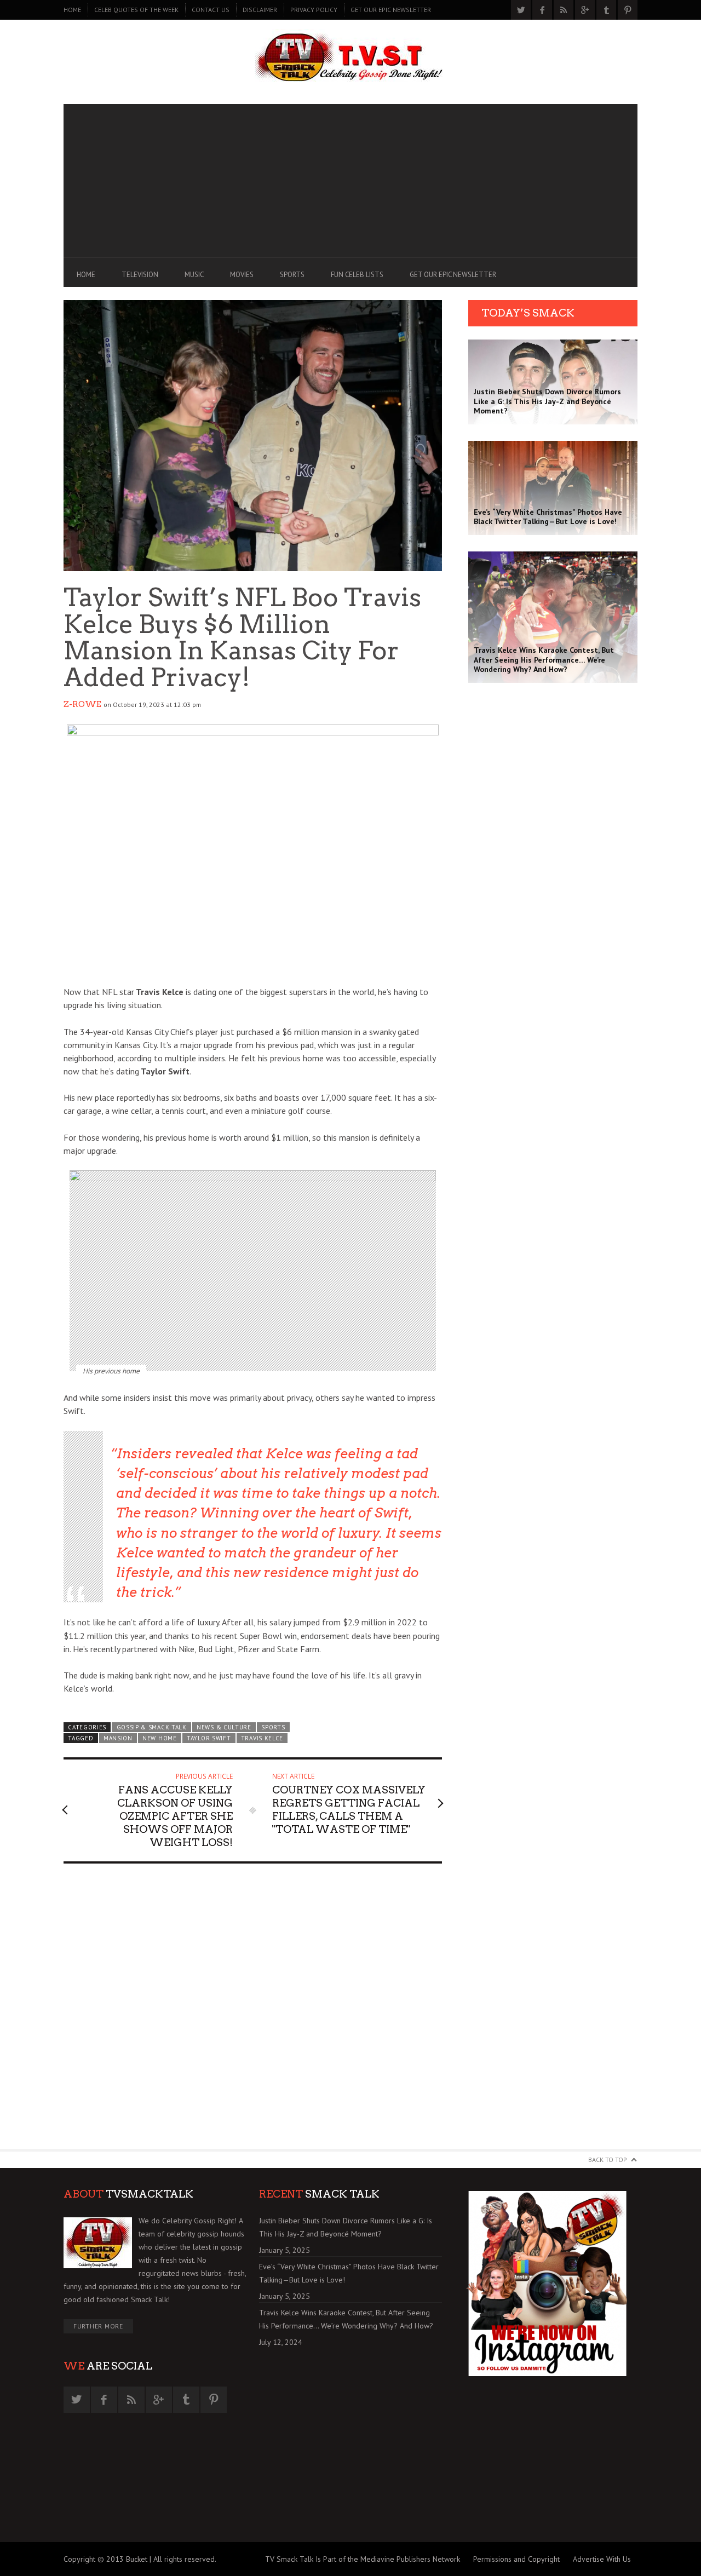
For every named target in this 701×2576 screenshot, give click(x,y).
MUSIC (194, 275)
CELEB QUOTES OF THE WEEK (136, 10)
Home (72, 10)
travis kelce (262, 1738)
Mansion (118, 1738)
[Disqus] (253, 2011)
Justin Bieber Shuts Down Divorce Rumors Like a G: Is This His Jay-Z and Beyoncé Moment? (346, 2227)
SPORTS (292, 275)
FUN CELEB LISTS (357, 275)
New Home (160, 1738)
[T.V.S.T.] (350, 59)
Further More (98, 2326)
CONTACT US (211, 10)
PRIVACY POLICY (314, 10)
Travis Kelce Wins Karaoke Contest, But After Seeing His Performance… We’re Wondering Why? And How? (346, 2319)
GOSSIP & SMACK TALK (152, 1727)
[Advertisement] (350, 181)
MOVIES (242, 275)
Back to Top (608, 2160)
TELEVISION (140, 275)
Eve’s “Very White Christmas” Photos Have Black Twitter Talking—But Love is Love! (349, 2273)
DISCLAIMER (260, 10)
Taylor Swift (209, 1738)
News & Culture (224, 1727)
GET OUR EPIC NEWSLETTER (391, 10)
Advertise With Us (602, 2559)
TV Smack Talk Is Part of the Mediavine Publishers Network (363, 2559)
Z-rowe (82, 704)
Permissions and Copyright (516, 2559)
